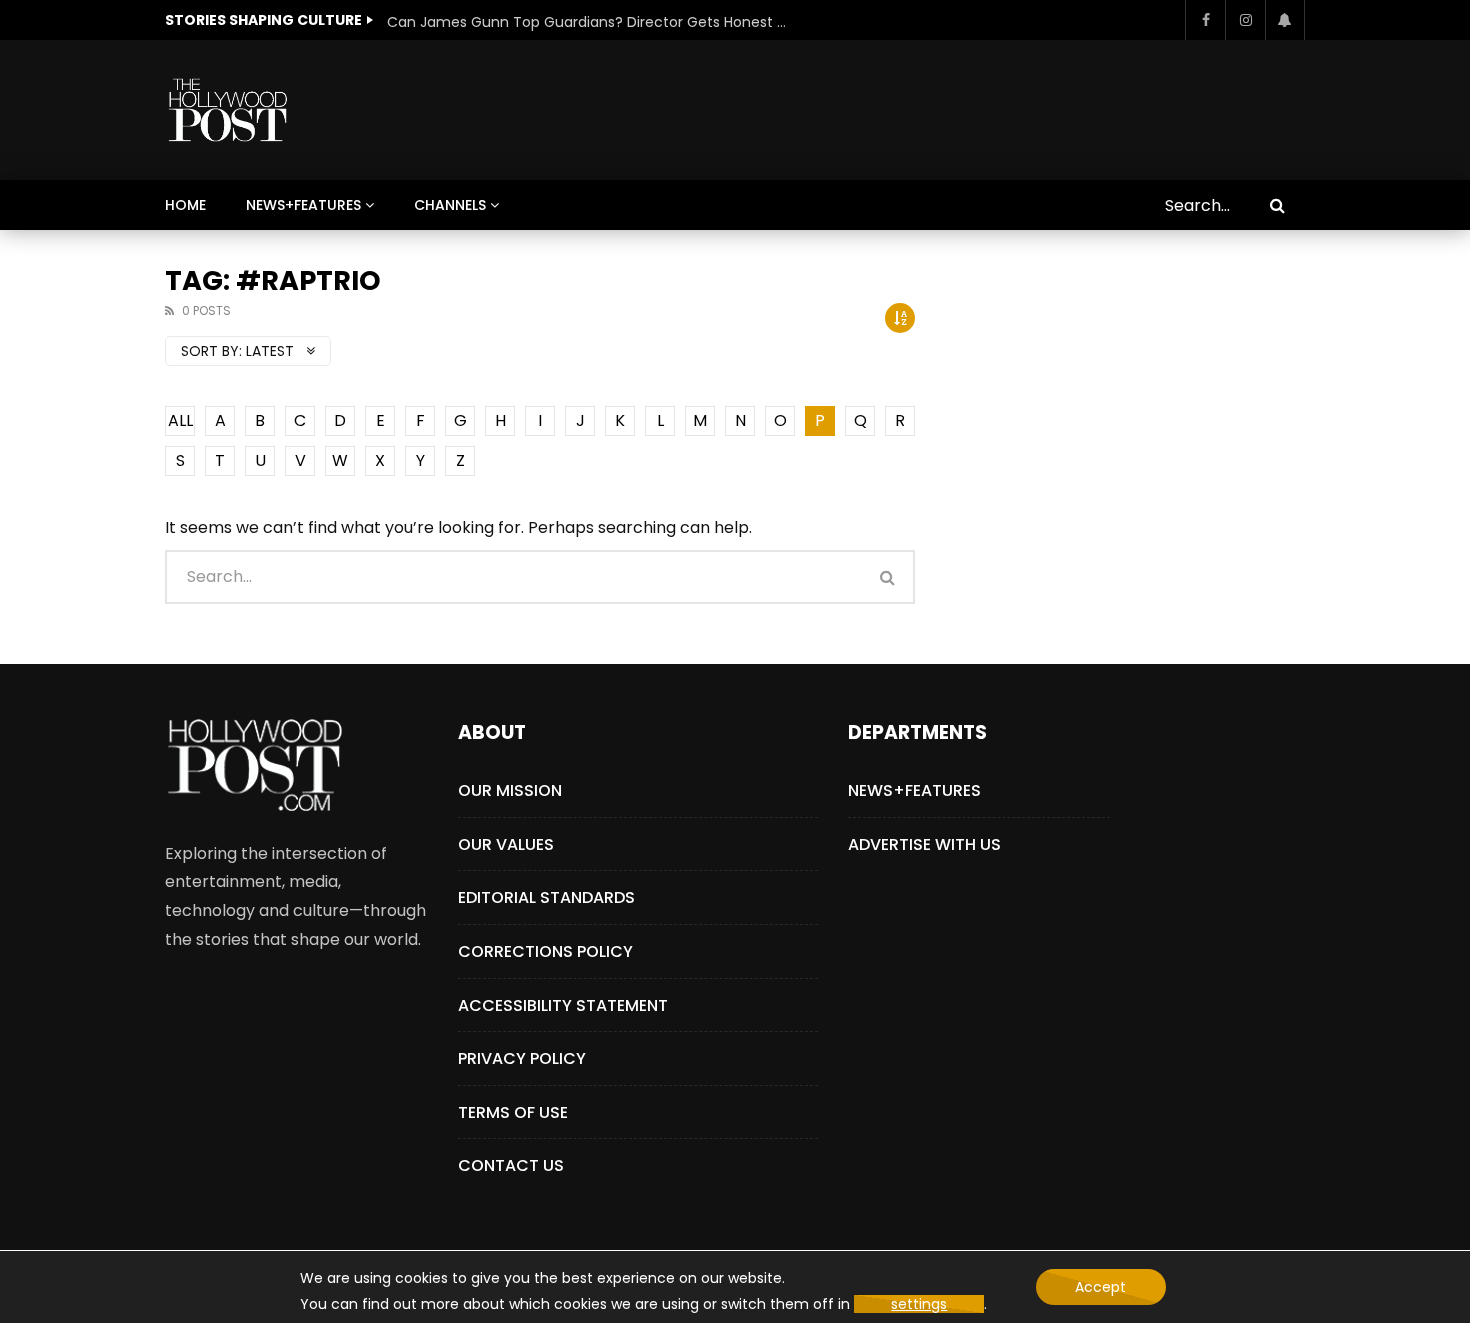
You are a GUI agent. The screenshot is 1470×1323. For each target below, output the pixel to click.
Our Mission (510, 790)
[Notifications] (1285, 20)
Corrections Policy (545, 951)
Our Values (506, 844)
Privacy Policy (522, 1058)
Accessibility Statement (563, 1005)
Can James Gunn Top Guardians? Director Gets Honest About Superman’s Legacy (587, 22)
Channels (450, 205)
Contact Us (511, 1165)
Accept (1100, 1287)
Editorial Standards (546, 897)
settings (919, 1304)
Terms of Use (513, 1112)
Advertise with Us (924, 844)
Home (185, 205)
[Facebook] (1205, 20)
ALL (180, 420)
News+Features (303, 205)
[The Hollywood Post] (227, 110)
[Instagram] (1245, 20)
